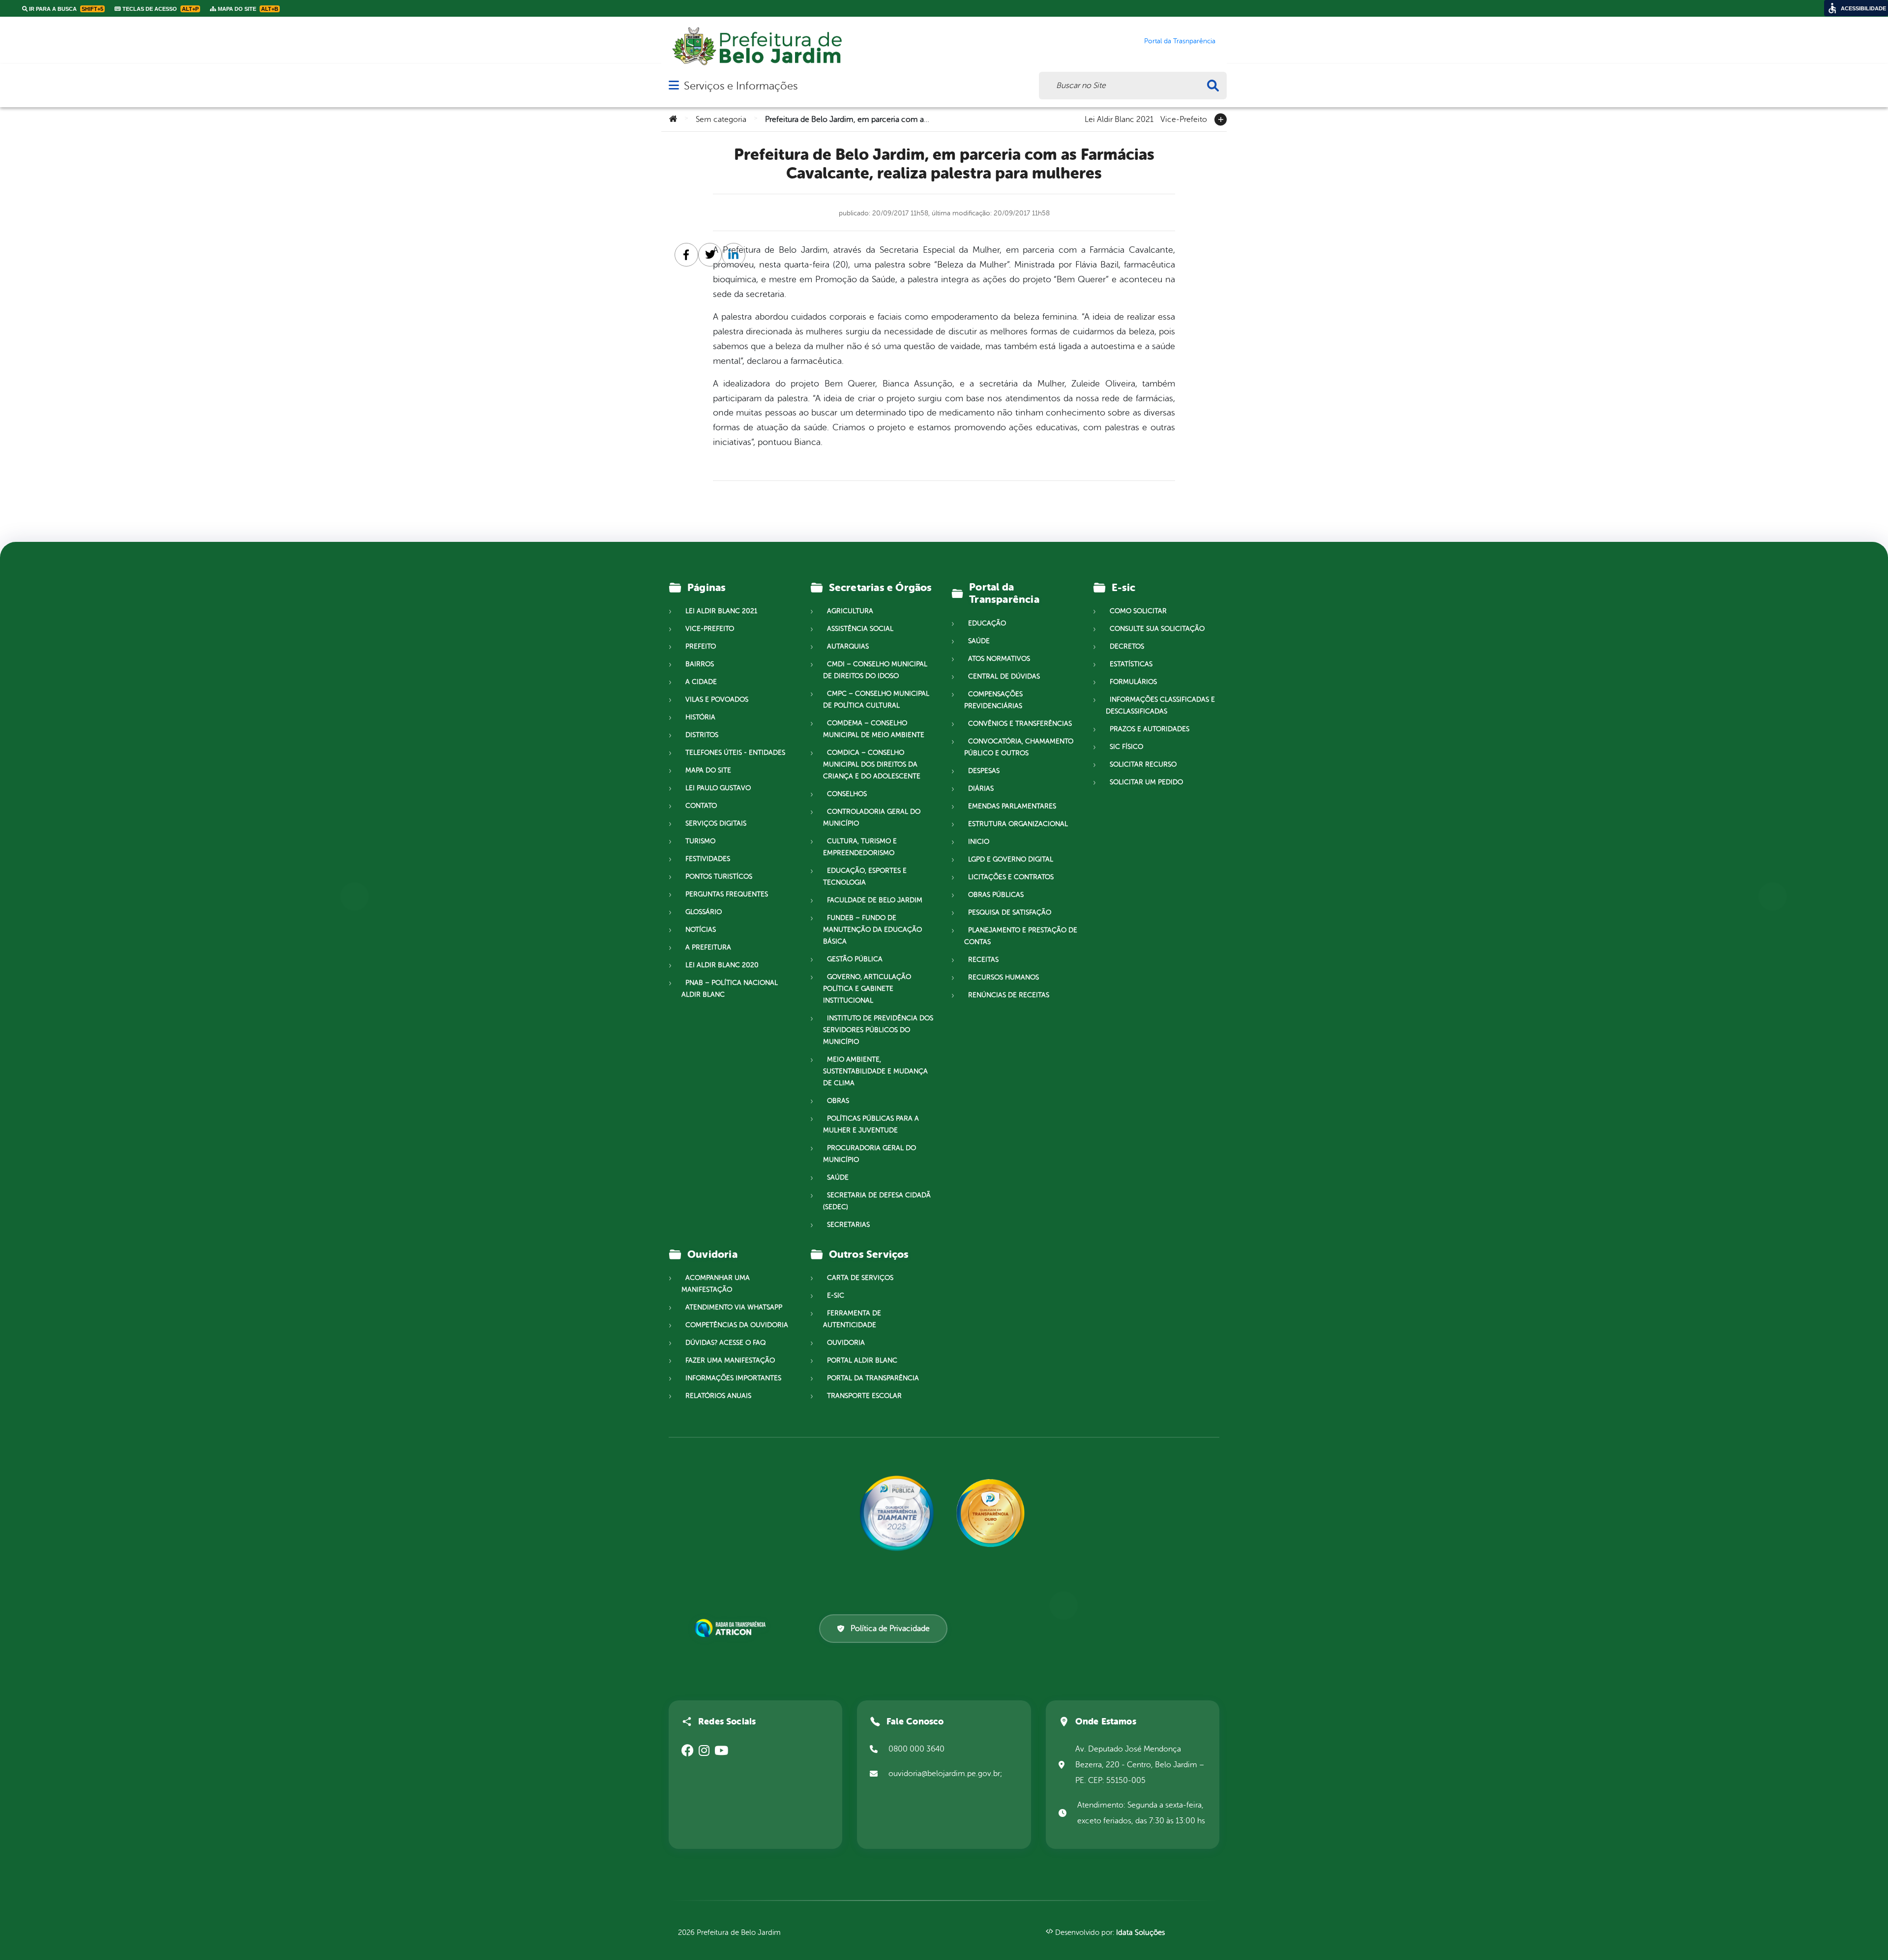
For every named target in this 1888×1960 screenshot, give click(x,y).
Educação (987, 623)
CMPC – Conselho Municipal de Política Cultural (876, 699)
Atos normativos (999, 659)
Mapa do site (708, 770)
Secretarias (848, 1225)
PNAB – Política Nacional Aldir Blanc (730, 989)
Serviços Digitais (716, 823)
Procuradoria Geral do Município (870, 1154)
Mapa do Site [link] (247, 9)
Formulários (1133, 682)
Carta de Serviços (860, 1278)
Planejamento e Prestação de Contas (1021, 936)
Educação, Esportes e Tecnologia (865, 876)
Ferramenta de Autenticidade (852, 1319)
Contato (701, 806)
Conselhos (847, 794)
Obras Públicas (996, 895)
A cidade (701, 682)
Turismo (700, 841)
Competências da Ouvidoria (737, 1325)
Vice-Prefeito (1184, 119)
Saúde (838, 1177)
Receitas (983, 960)
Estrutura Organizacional (1018, 824)
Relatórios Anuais (718, 1396)
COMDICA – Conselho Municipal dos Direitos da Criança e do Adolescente (872, 764)
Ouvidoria (846, 1343)
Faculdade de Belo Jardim (875, 900)
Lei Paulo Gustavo (718, 788)
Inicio (979, 842)
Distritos (702, 735)
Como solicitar (1138, 611)
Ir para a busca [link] (65, 9)
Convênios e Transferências (1020, 724)
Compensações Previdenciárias (993, 700)
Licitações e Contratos (1011, 877)
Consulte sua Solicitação (1157, 629)
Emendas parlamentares (1012, 806)
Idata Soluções (1140, 1933)
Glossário (704, 912)
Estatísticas (1131, 664)
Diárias (981, 788)
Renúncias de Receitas (1009, 995)
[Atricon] (732, 1628)
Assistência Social (860, 629)
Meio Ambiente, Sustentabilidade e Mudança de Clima (875, 1071)
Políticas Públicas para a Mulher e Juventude (871, 1124)
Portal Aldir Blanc (862, 1360)
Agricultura (850, 611)
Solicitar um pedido (1146, 782)
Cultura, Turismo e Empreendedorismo (860, 847)
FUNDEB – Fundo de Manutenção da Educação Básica (872, 930)
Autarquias (848, 646)
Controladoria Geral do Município (872, 817)
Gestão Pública (855, 959)
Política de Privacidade (890, 1629)
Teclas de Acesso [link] (160, 9)
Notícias (701, 930)
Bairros (700, 664)
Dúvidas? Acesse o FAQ (725, 1343)
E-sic (836, 1295)
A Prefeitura (708, 947)
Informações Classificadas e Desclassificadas (1160, 705)
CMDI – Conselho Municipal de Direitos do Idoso (875, 670)
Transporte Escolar (864, 1396)
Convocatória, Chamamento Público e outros (1019, 747)
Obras (838, 1101)
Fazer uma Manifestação (730, 1360)
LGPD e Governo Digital (1011, 859)
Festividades (708, 859)
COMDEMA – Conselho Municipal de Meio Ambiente (874, 729)
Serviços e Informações (741, 86)
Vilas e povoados (717, 699)
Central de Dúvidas (1004, 676)
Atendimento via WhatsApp (734, 1307)
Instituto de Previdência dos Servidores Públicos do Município (878, 1030)
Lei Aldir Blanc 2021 (1119, 119)
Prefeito (701, 646)
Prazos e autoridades (1150, 729)
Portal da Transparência (873, 1378)
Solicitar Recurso (1143, 764)
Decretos (1127, 646)
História (700, 717)
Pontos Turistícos (719, 876)
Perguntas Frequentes (727, 894)
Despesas (984, 771)
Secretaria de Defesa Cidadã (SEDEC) (877, 1201)
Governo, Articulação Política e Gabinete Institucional (867, 989)
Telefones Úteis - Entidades (735, 753)
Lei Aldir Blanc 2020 (722, 965)
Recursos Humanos (1003, 977)
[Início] (673, 119)
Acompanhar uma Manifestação (716, 1284)
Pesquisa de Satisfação (1010, 912)
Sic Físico (1126, 747)
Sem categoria (721, 119)
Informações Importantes (733, 1378)
